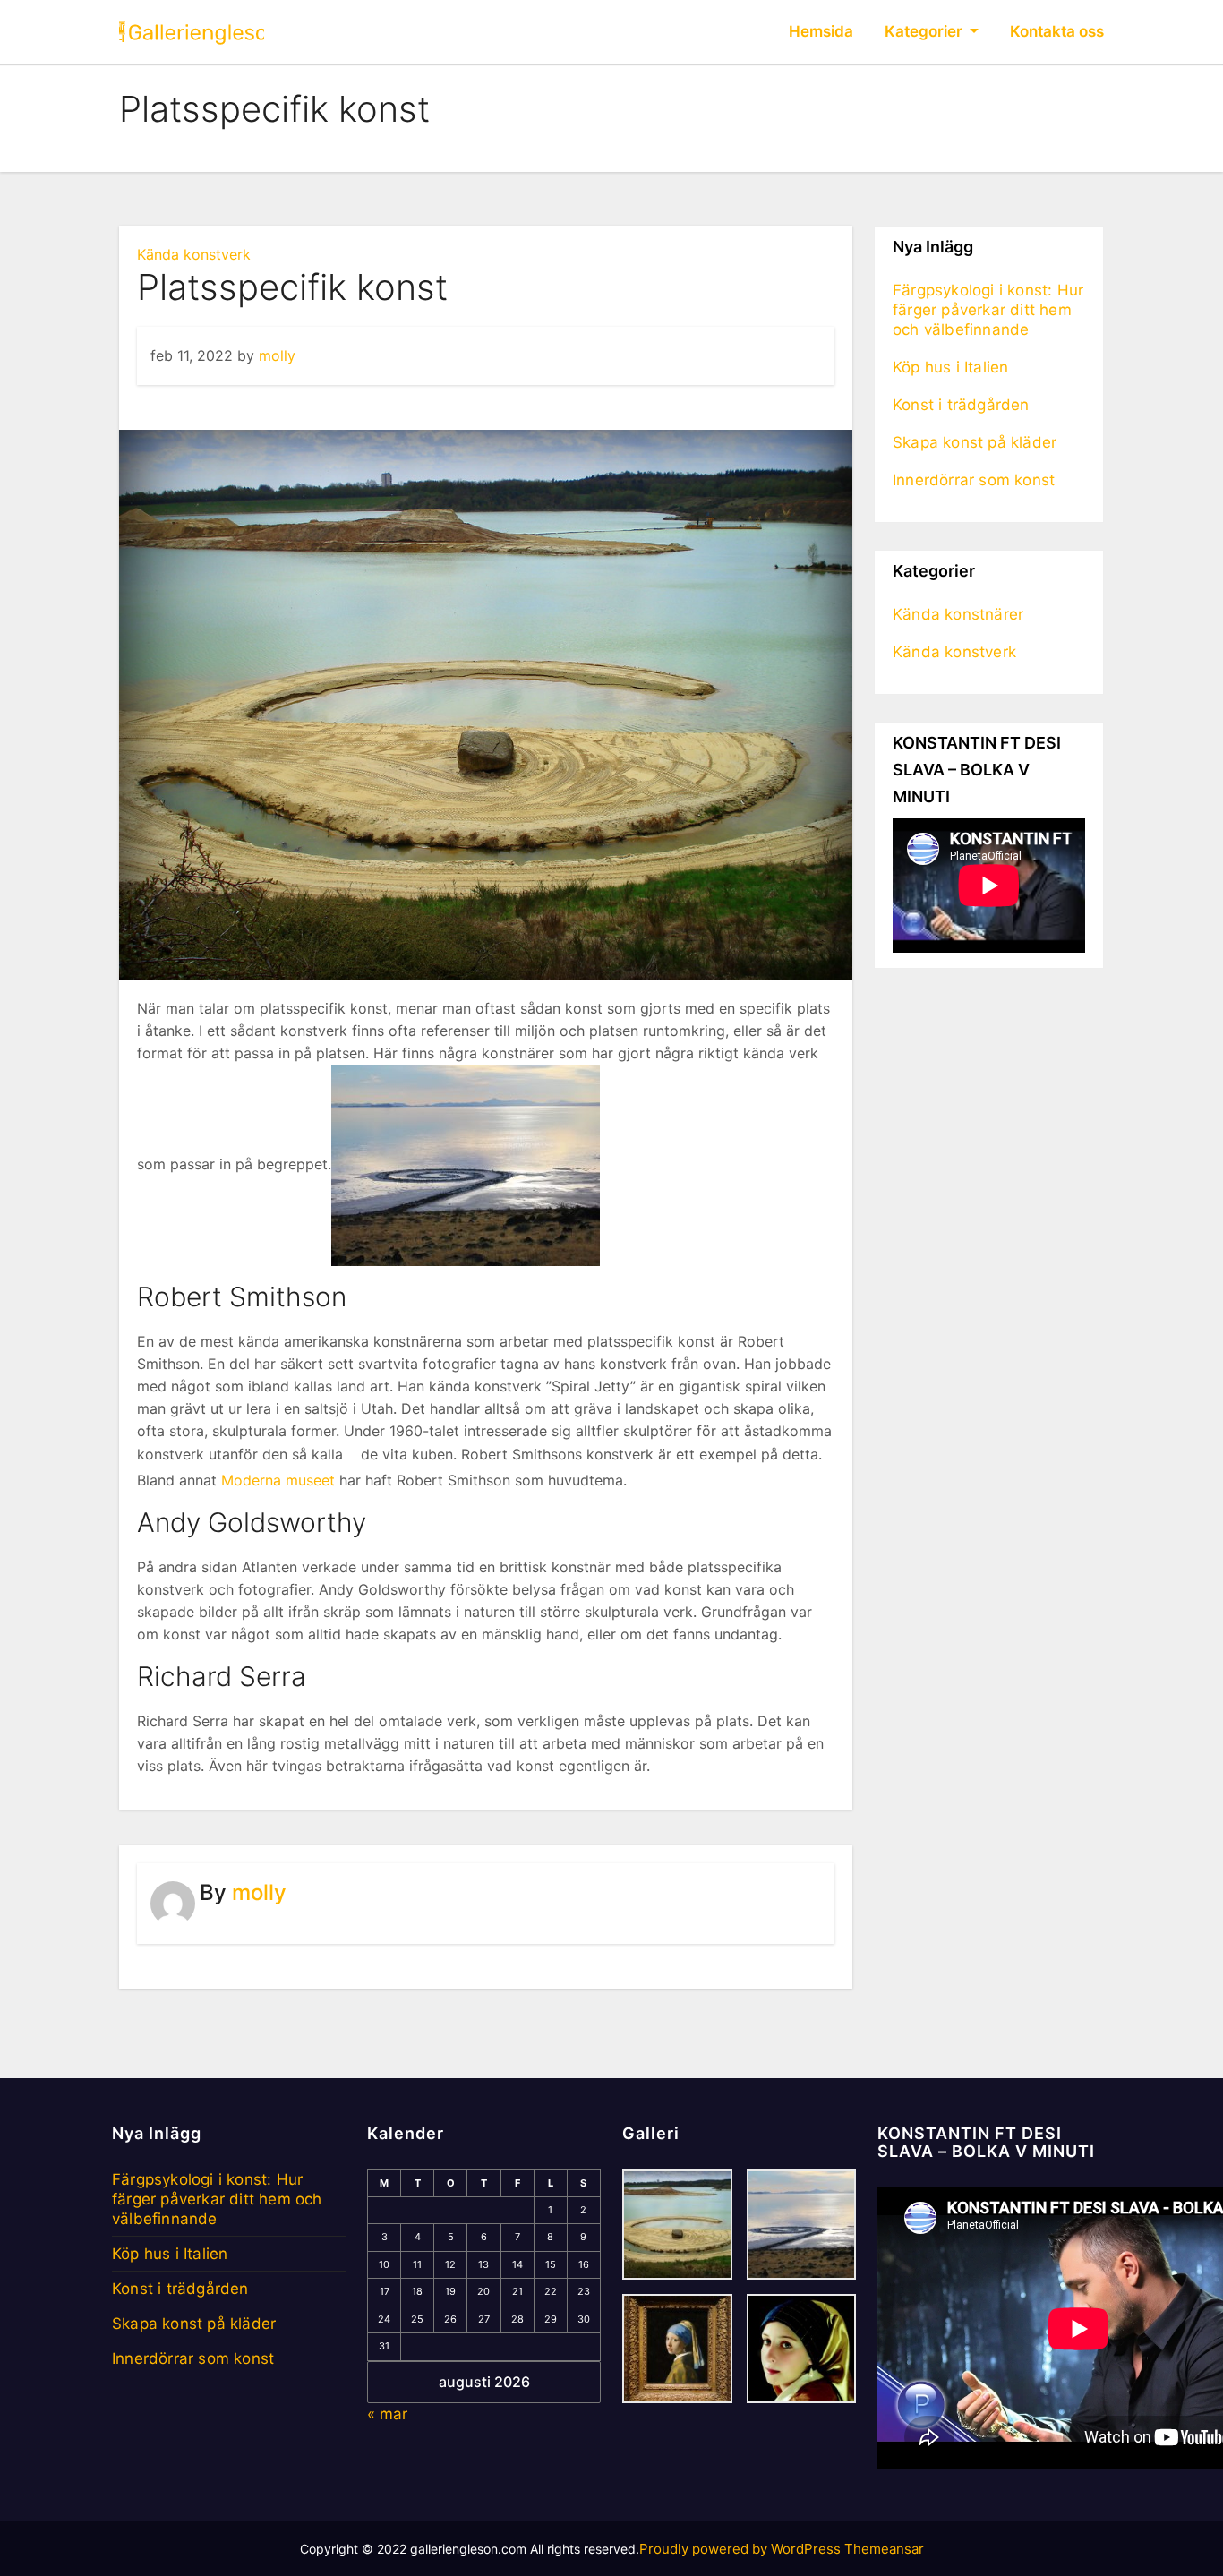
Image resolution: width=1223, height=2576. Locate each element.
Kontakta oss (1057, 31)
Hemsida (821, 31)
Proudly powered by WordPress (742, 2549)
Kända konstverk (194, 254)
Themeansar (884, 2549)
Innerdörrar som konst (974, 480)
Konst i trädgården (961, 405)
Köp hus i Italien (950, 367)
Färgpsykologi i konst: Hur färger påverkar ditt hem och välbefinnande (988, 310)
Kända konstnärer (958, 614)
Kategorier (925, 31)
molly (277, 355)
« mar (387, 2414)
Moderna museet (278, 1480)
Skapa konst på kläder (975, 442)
